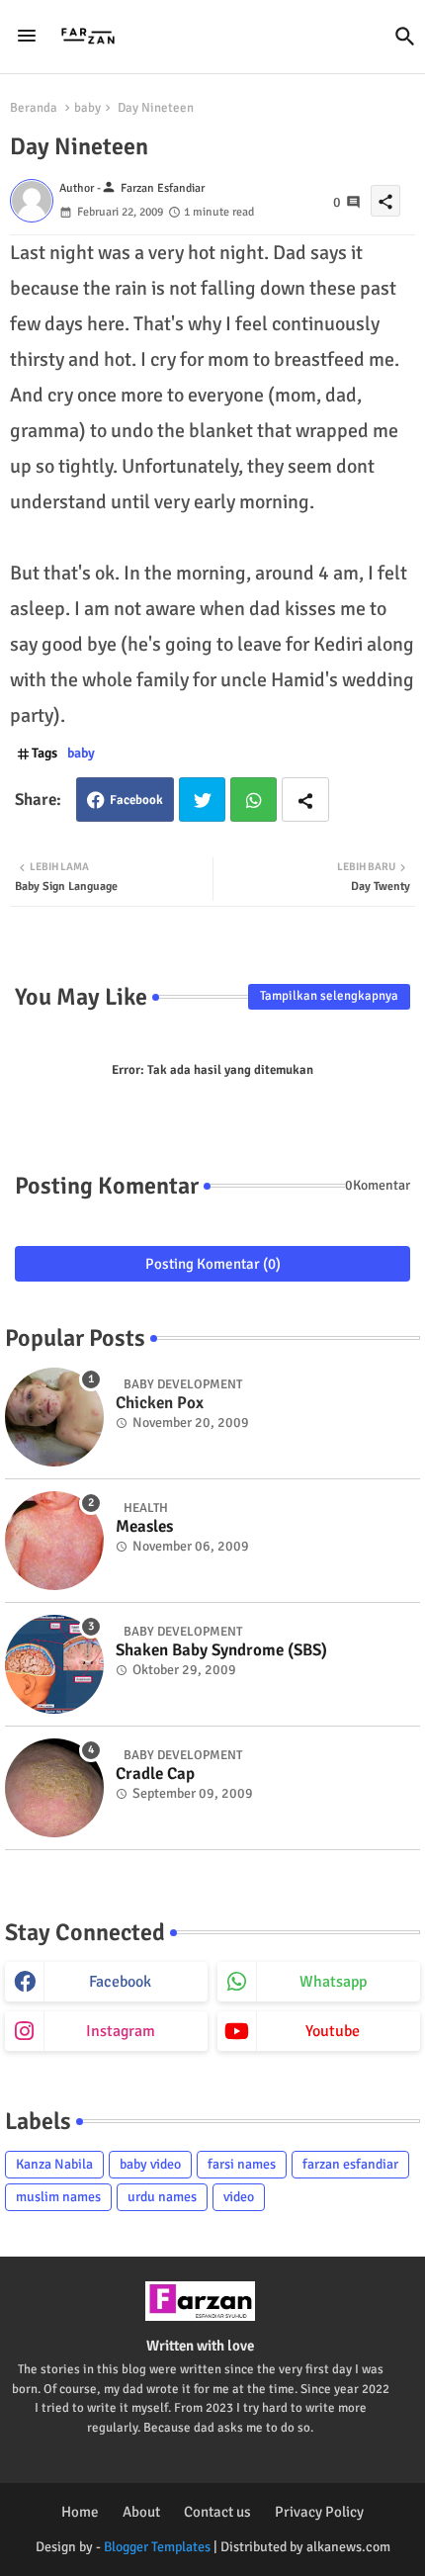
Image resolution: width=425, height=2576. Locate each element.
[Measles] (54, 1541)
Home (80, 2512)
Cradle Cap (155, 1774)
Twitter (202, 799)
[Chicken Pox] (54, 1417)
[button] (405, 37)
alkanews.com (348, 2547)
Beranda (34, 108)
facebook (120, 1982)
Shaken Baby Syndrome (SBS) (221, 1650)
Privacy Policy (319, 2512)
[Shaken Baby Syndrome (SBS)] (54, 1664)
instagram (121, 2031)
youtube (333, 2031)
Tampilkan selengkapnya (329, 996)
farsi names (242, 2164)
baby (87, 108)
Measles (144, 1527)
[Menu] (27, 37)
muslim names (58, 2197)
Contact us (217, 2512)
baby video (150, 2164)
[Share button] (305, 799)
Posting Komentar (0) (213, 1264)
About (141, 2512)
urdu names (162, 2197)
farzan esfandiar (350, 2164)
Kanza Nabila (54, 2164)
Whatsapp (254, 799)
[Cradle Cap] (54, 1788)
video (239, 2197)
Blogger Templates (157, 2547)
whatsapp (333, 1982)
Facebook (136, 800)
